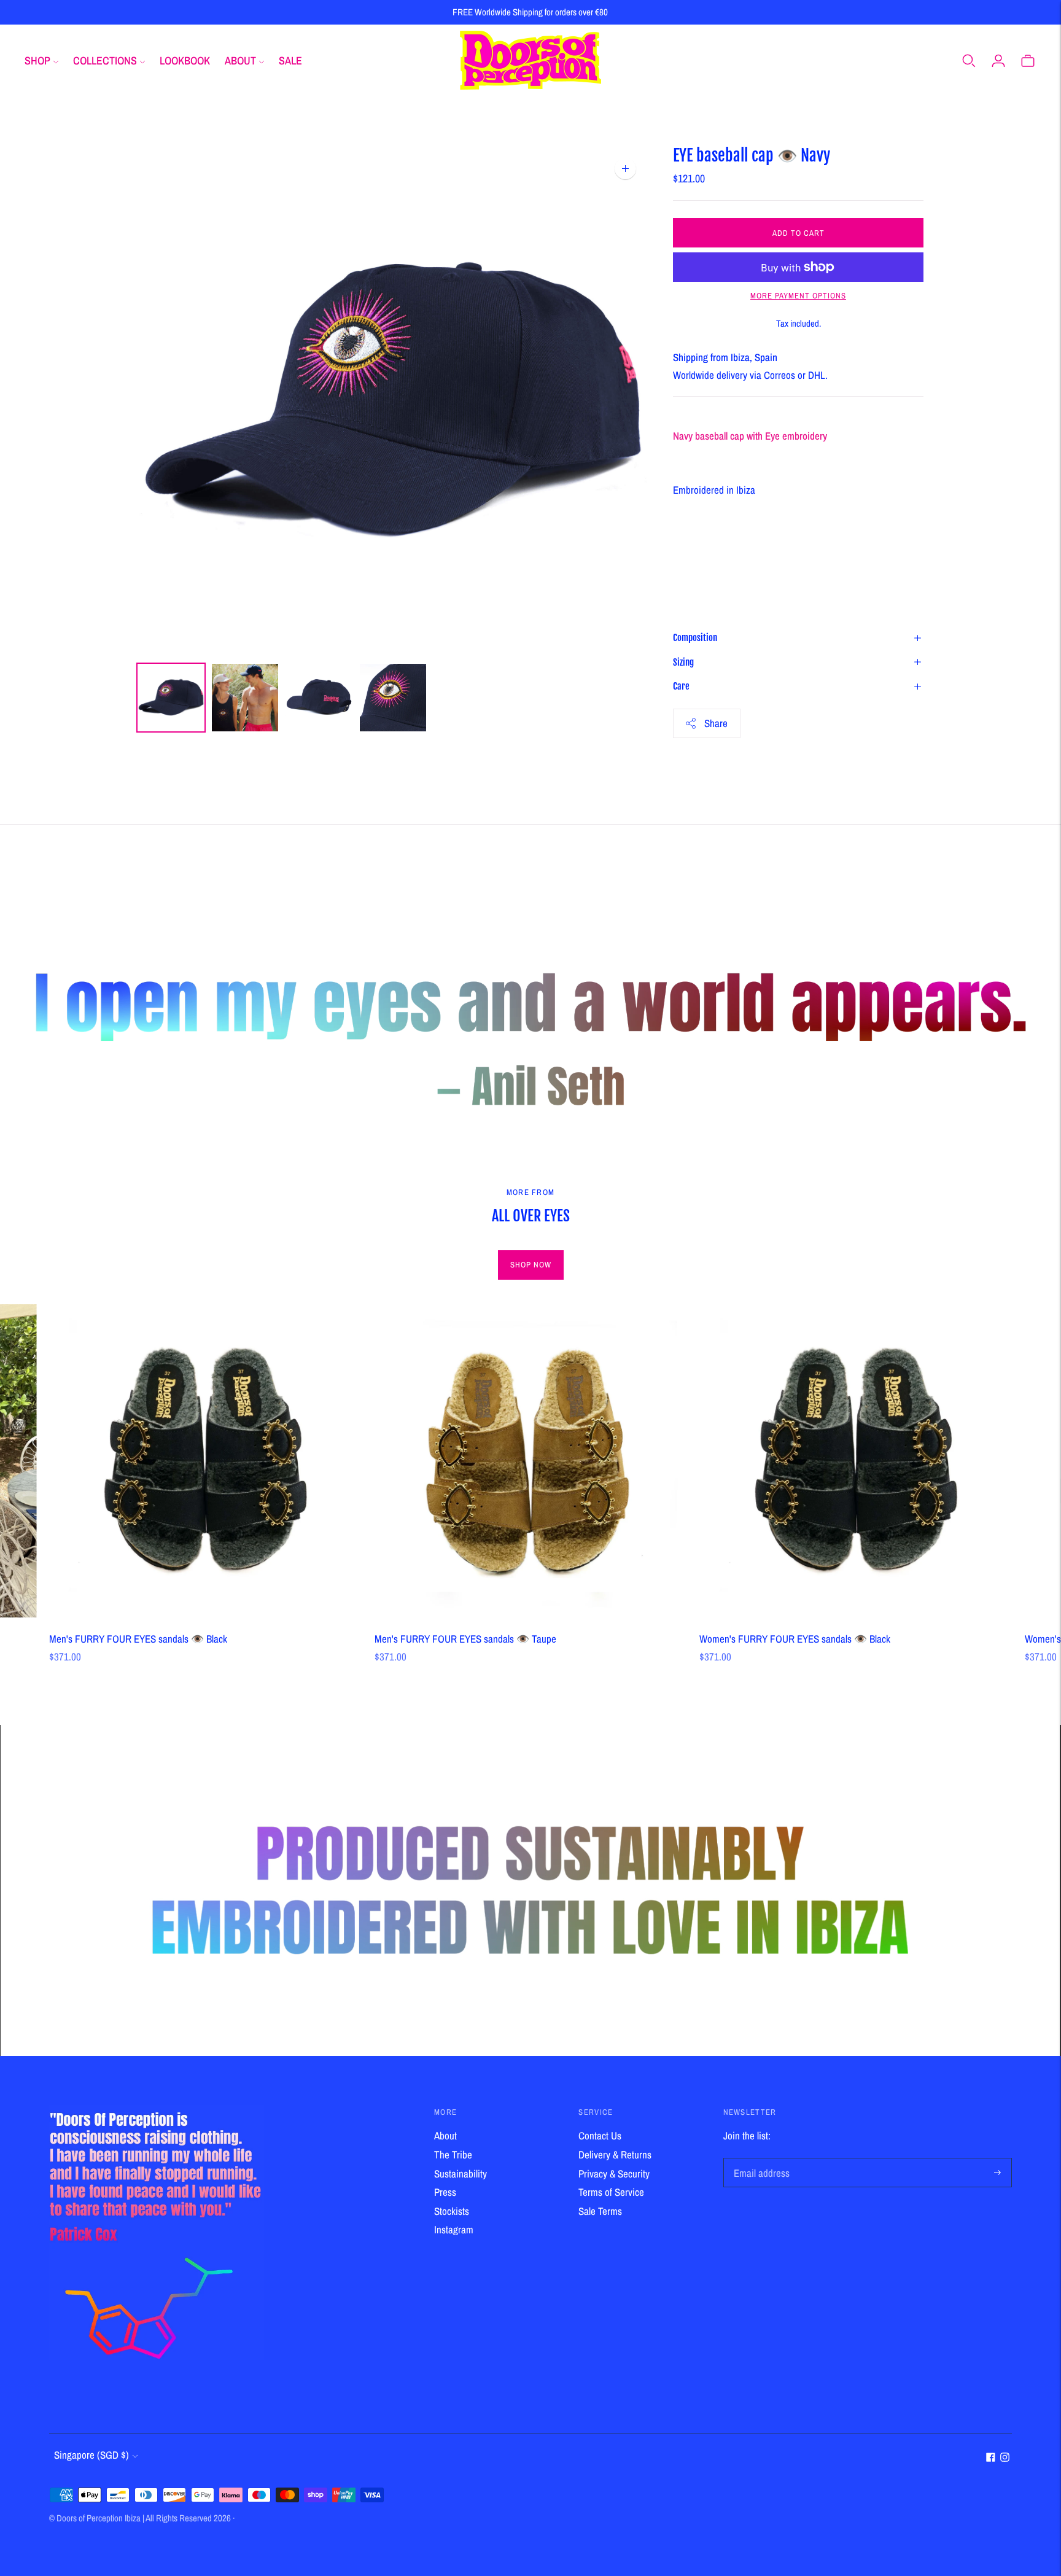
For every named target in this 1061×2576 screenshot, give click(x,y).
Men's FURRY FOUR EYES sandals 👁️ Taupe (465, 1639)
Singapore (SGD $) (91, 2455)
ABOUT (240, 60)
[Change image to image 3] (319, 698)
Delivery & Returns (615, 2154)
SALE (290, 60)
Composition (695, 638)
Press (445, 2192)
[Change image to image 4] (393, 698)
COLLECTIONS (105, 60)
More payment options (798, 296)
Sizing (683, 662)
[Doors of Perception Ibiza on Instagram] (1005, 2458)
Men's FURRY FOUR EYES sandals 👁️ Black (138, 1639)
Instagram (454, 2229)
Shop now (531, 1265)
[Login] (998, 60)
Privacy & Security (614, 2173)
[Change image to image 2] (245, 698)
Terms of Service (611, 2192)
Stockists (452, 2211)
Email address (760, 2159)
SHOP (37, 60)
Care (681, 686)
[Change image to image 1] (171, 698)
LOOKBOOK (185, 60)
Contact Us (600, 2135)
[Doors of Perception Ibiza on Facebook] (991, 2458)
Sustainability (461, 2173)
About (445, 2135)
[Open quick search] (969, 60)
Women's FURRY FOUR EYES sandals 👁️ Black (795, 1639)
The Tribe (453, 2154)
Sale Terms (600, 2211)
